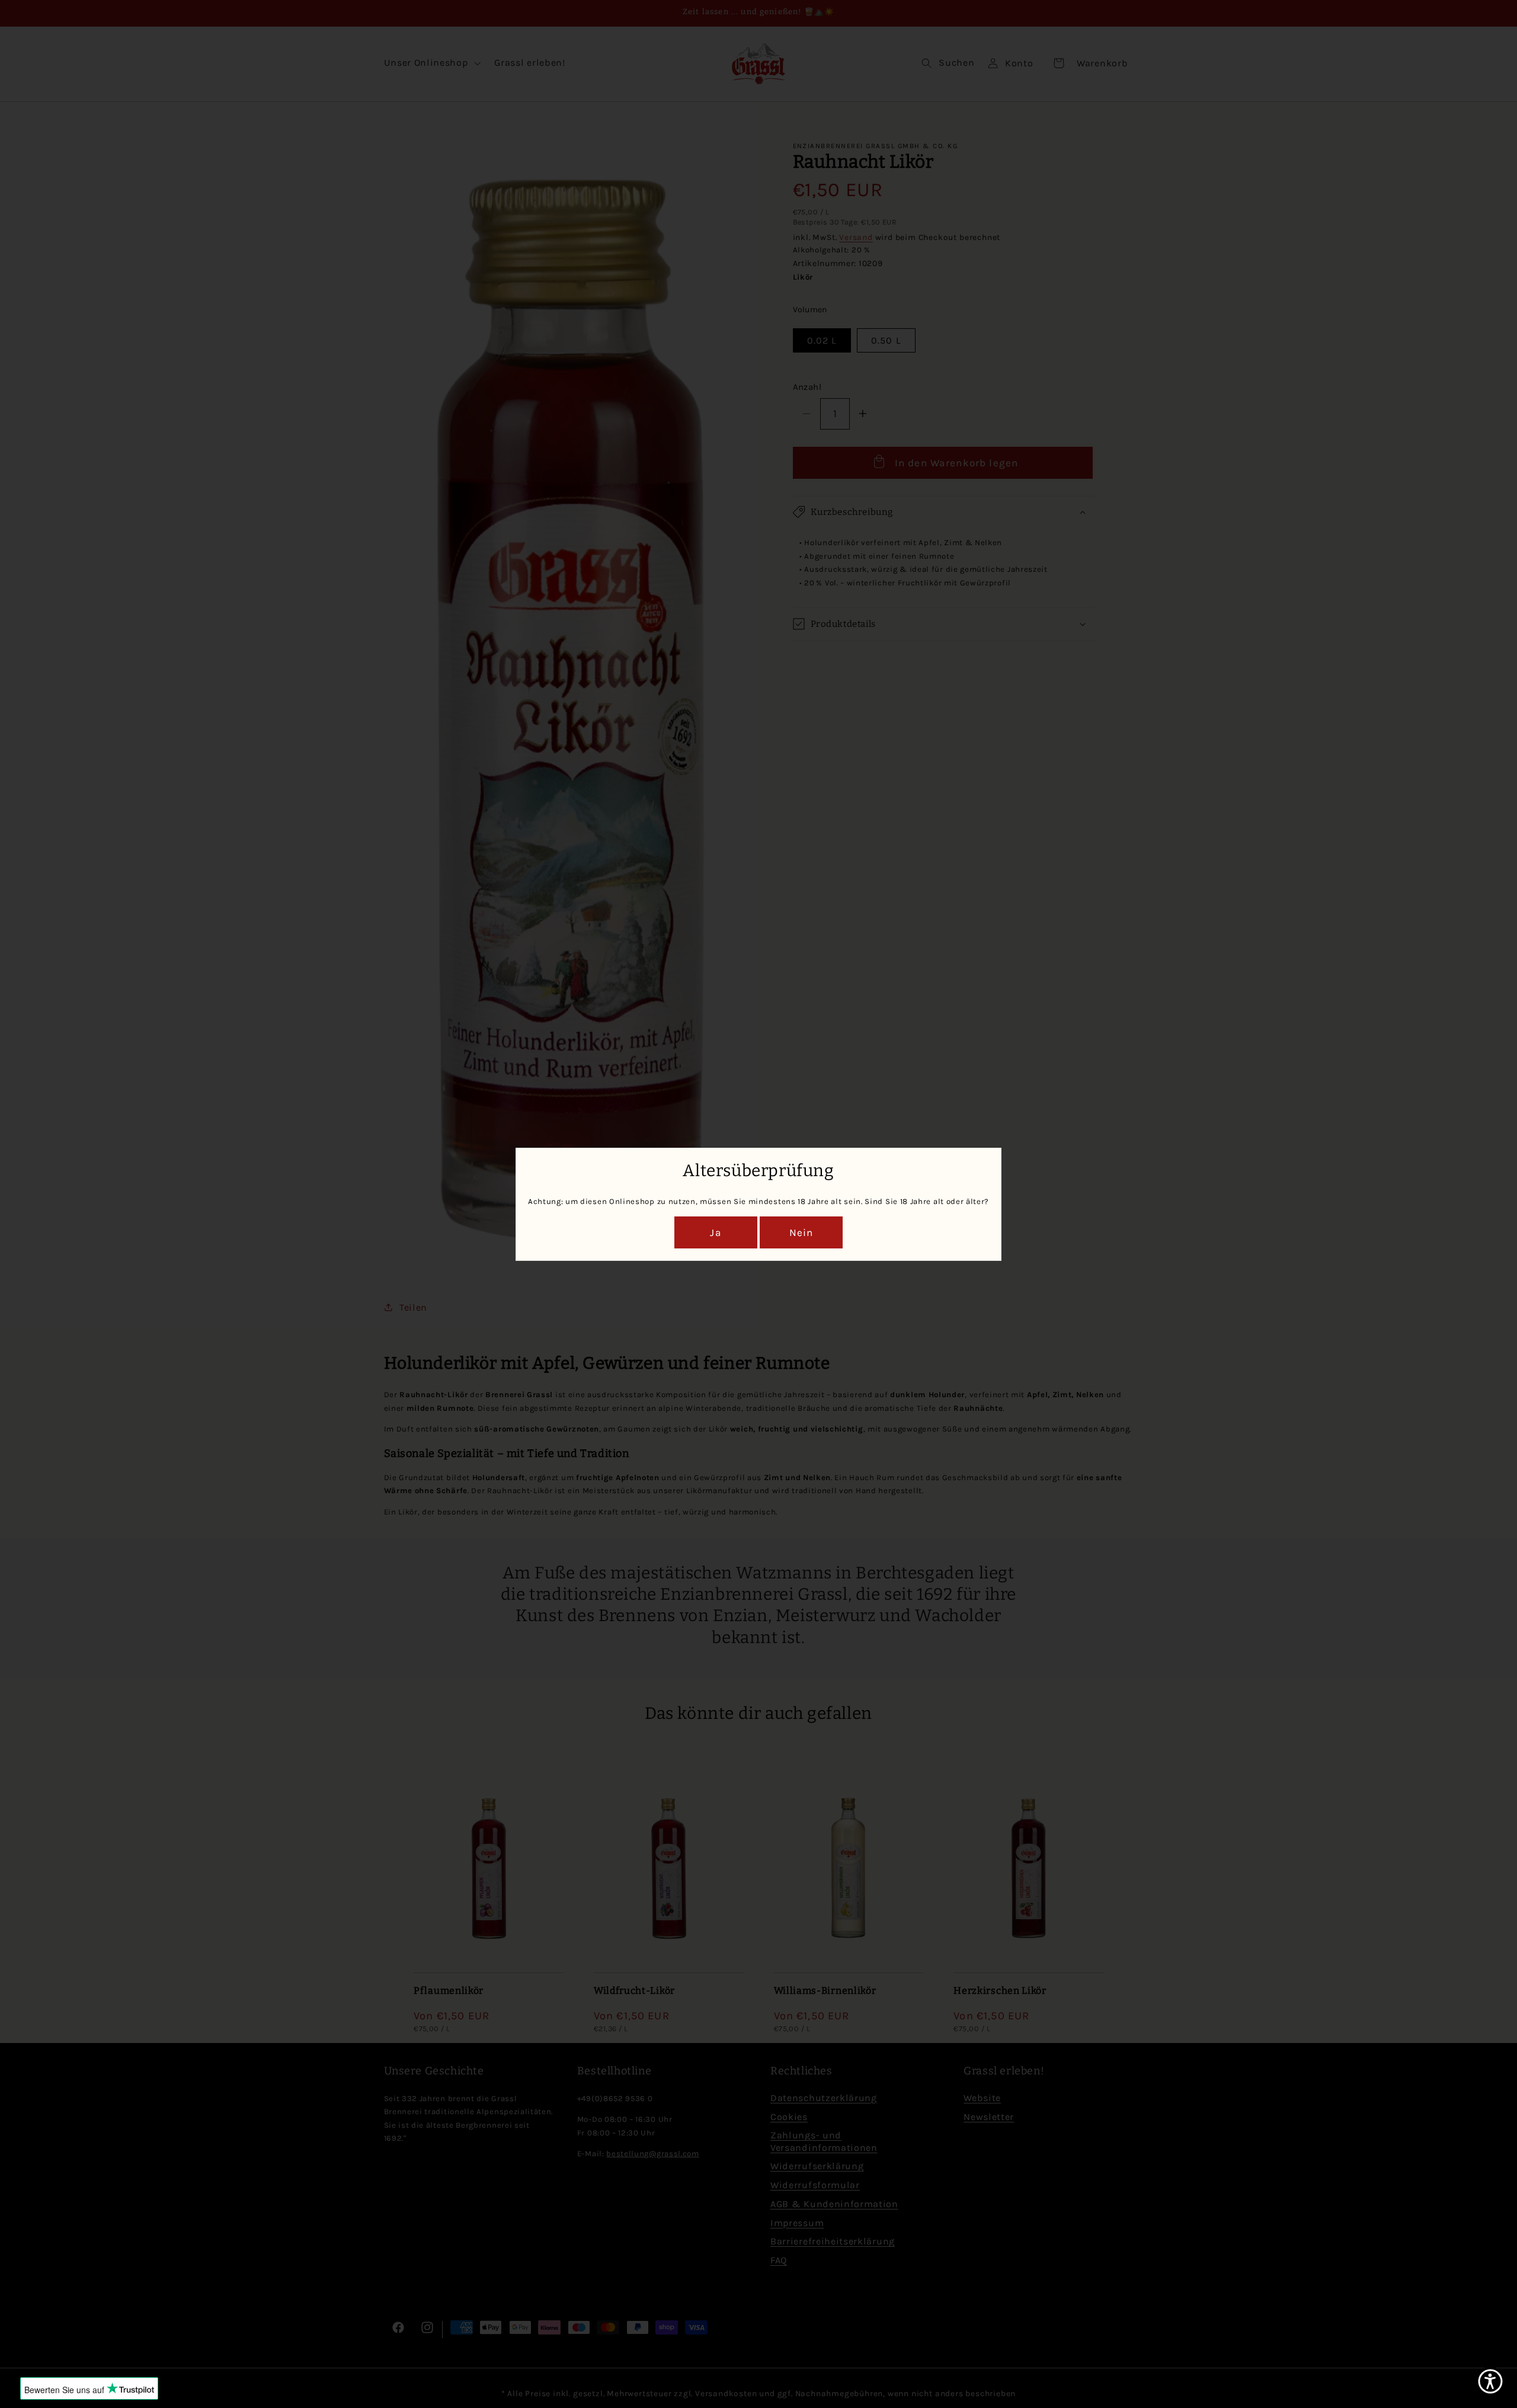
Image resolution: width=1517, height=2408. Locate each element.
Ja (716, 1232)
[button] (1490, 2381)
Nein (801, 1232)
